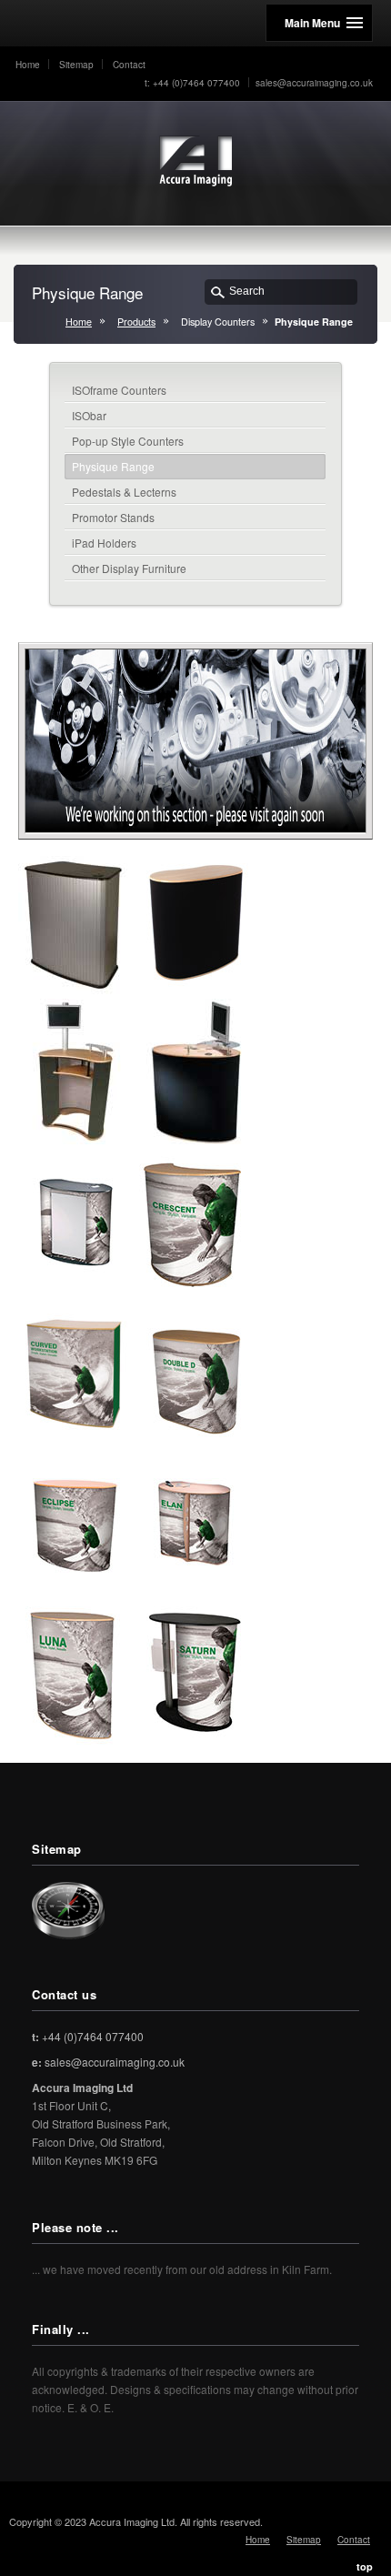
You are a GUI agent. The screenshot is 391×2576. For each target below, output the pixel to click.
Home (28, 65)
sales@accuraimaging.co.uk (314, 83)
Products (136, 322)
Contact (129, 65)
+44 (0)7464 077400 (88, 2036)
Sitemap (76, 65)
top (365, 2566)
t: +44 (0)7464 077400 (192, 83)
